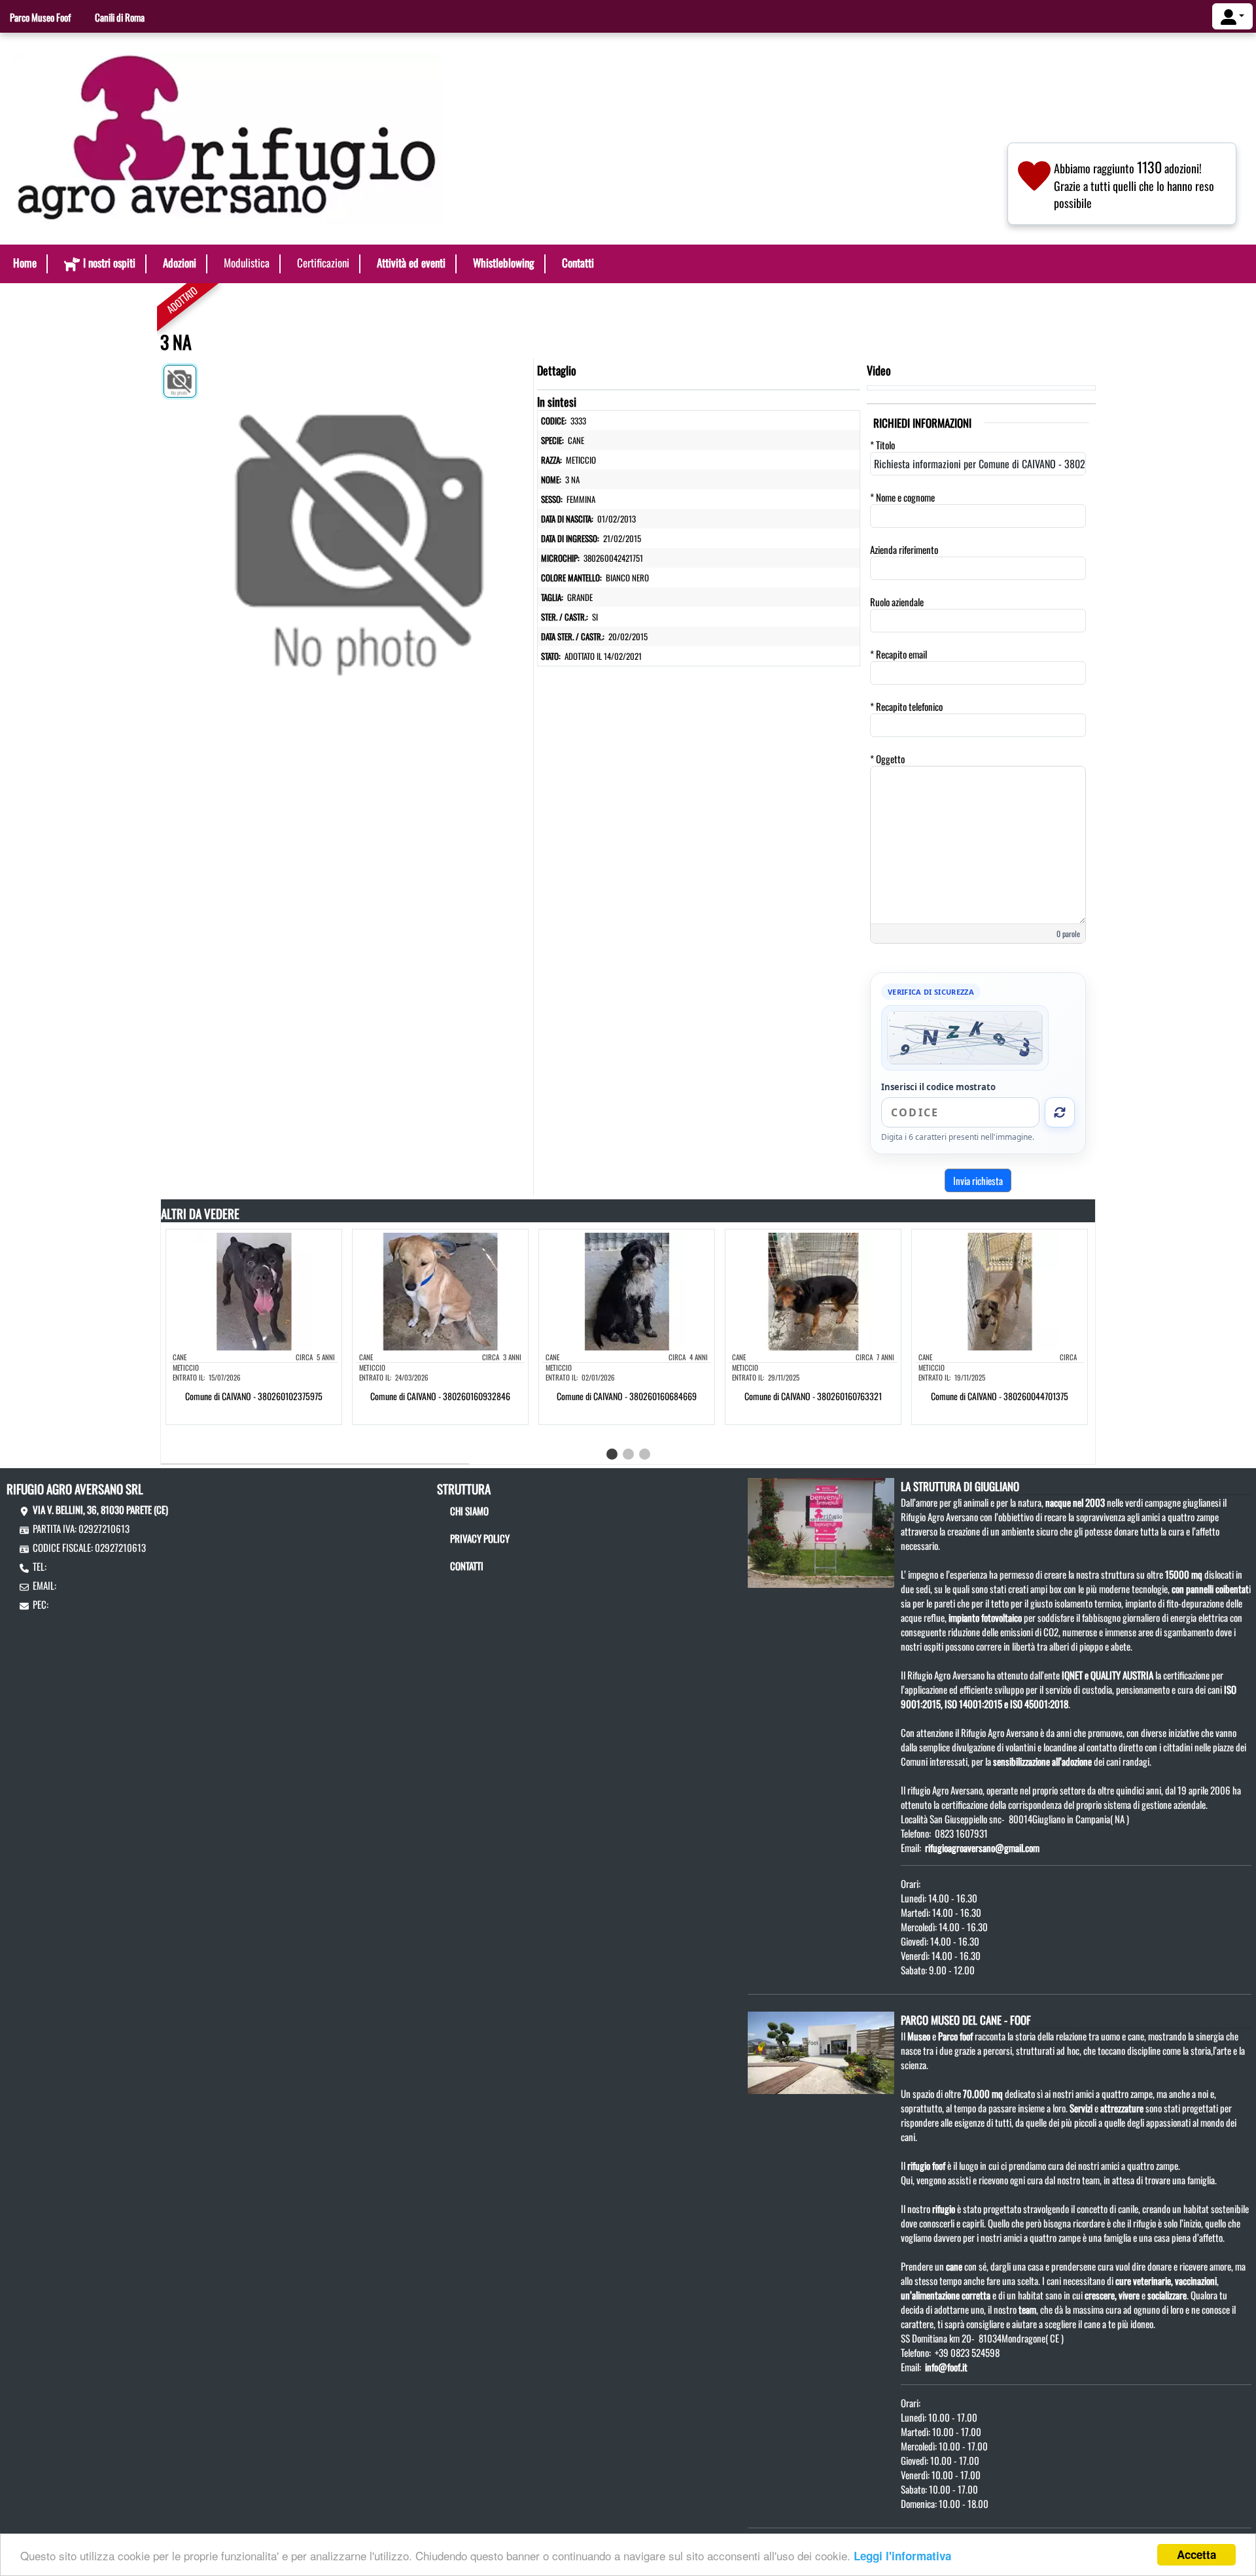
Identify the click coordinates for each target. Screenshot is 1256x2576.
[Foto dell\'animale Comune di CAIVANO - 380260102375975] (254, 1290)
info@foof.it (946, 2367)
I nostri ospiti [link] (109, 263)
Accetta (1196, 2554)
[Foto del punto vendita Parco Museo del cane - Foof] (821, 2051)
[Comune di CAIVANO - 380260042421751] (365, 527)
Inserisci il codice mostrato (938, 1087)
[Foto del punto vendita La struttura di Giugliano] (821, 1531)
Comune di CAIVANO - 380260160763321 (813, 1396)
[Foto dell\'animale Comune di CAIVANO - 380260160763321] (813, 1290)
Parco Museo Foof (40, 17)
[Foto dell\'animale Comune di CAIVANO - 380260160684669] (627, 1290)
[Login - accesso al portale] (1232, 16)
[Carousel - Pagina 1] (612, 1454)
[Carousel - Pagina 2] (628, 1454)
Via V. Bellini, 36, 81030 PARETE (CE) (100, 1509)
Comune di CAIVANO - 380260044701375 (1000, 1396)
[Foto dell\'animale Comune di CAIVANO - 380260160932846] (440, 1290)
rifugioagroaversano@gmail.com (982, 1847)
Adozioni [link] (180, 263)
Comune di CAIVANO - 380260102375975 (254, 1396)
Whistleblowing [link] (504, 263)
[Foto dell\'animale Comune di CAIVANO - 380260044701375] (1000, 1290)
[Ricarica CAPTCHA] (1060, 1112)
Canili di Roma (120, 17)
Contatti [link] (578, 263)
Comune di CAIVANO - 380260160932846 (440, 1396)
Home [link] (25, 263)
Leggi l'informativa (902, 2556)
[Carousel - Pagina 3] (645, 1454)
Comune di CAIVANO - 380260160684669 (627, 1396)
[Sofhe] (227, 137)
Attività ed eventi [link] (411, 263)
